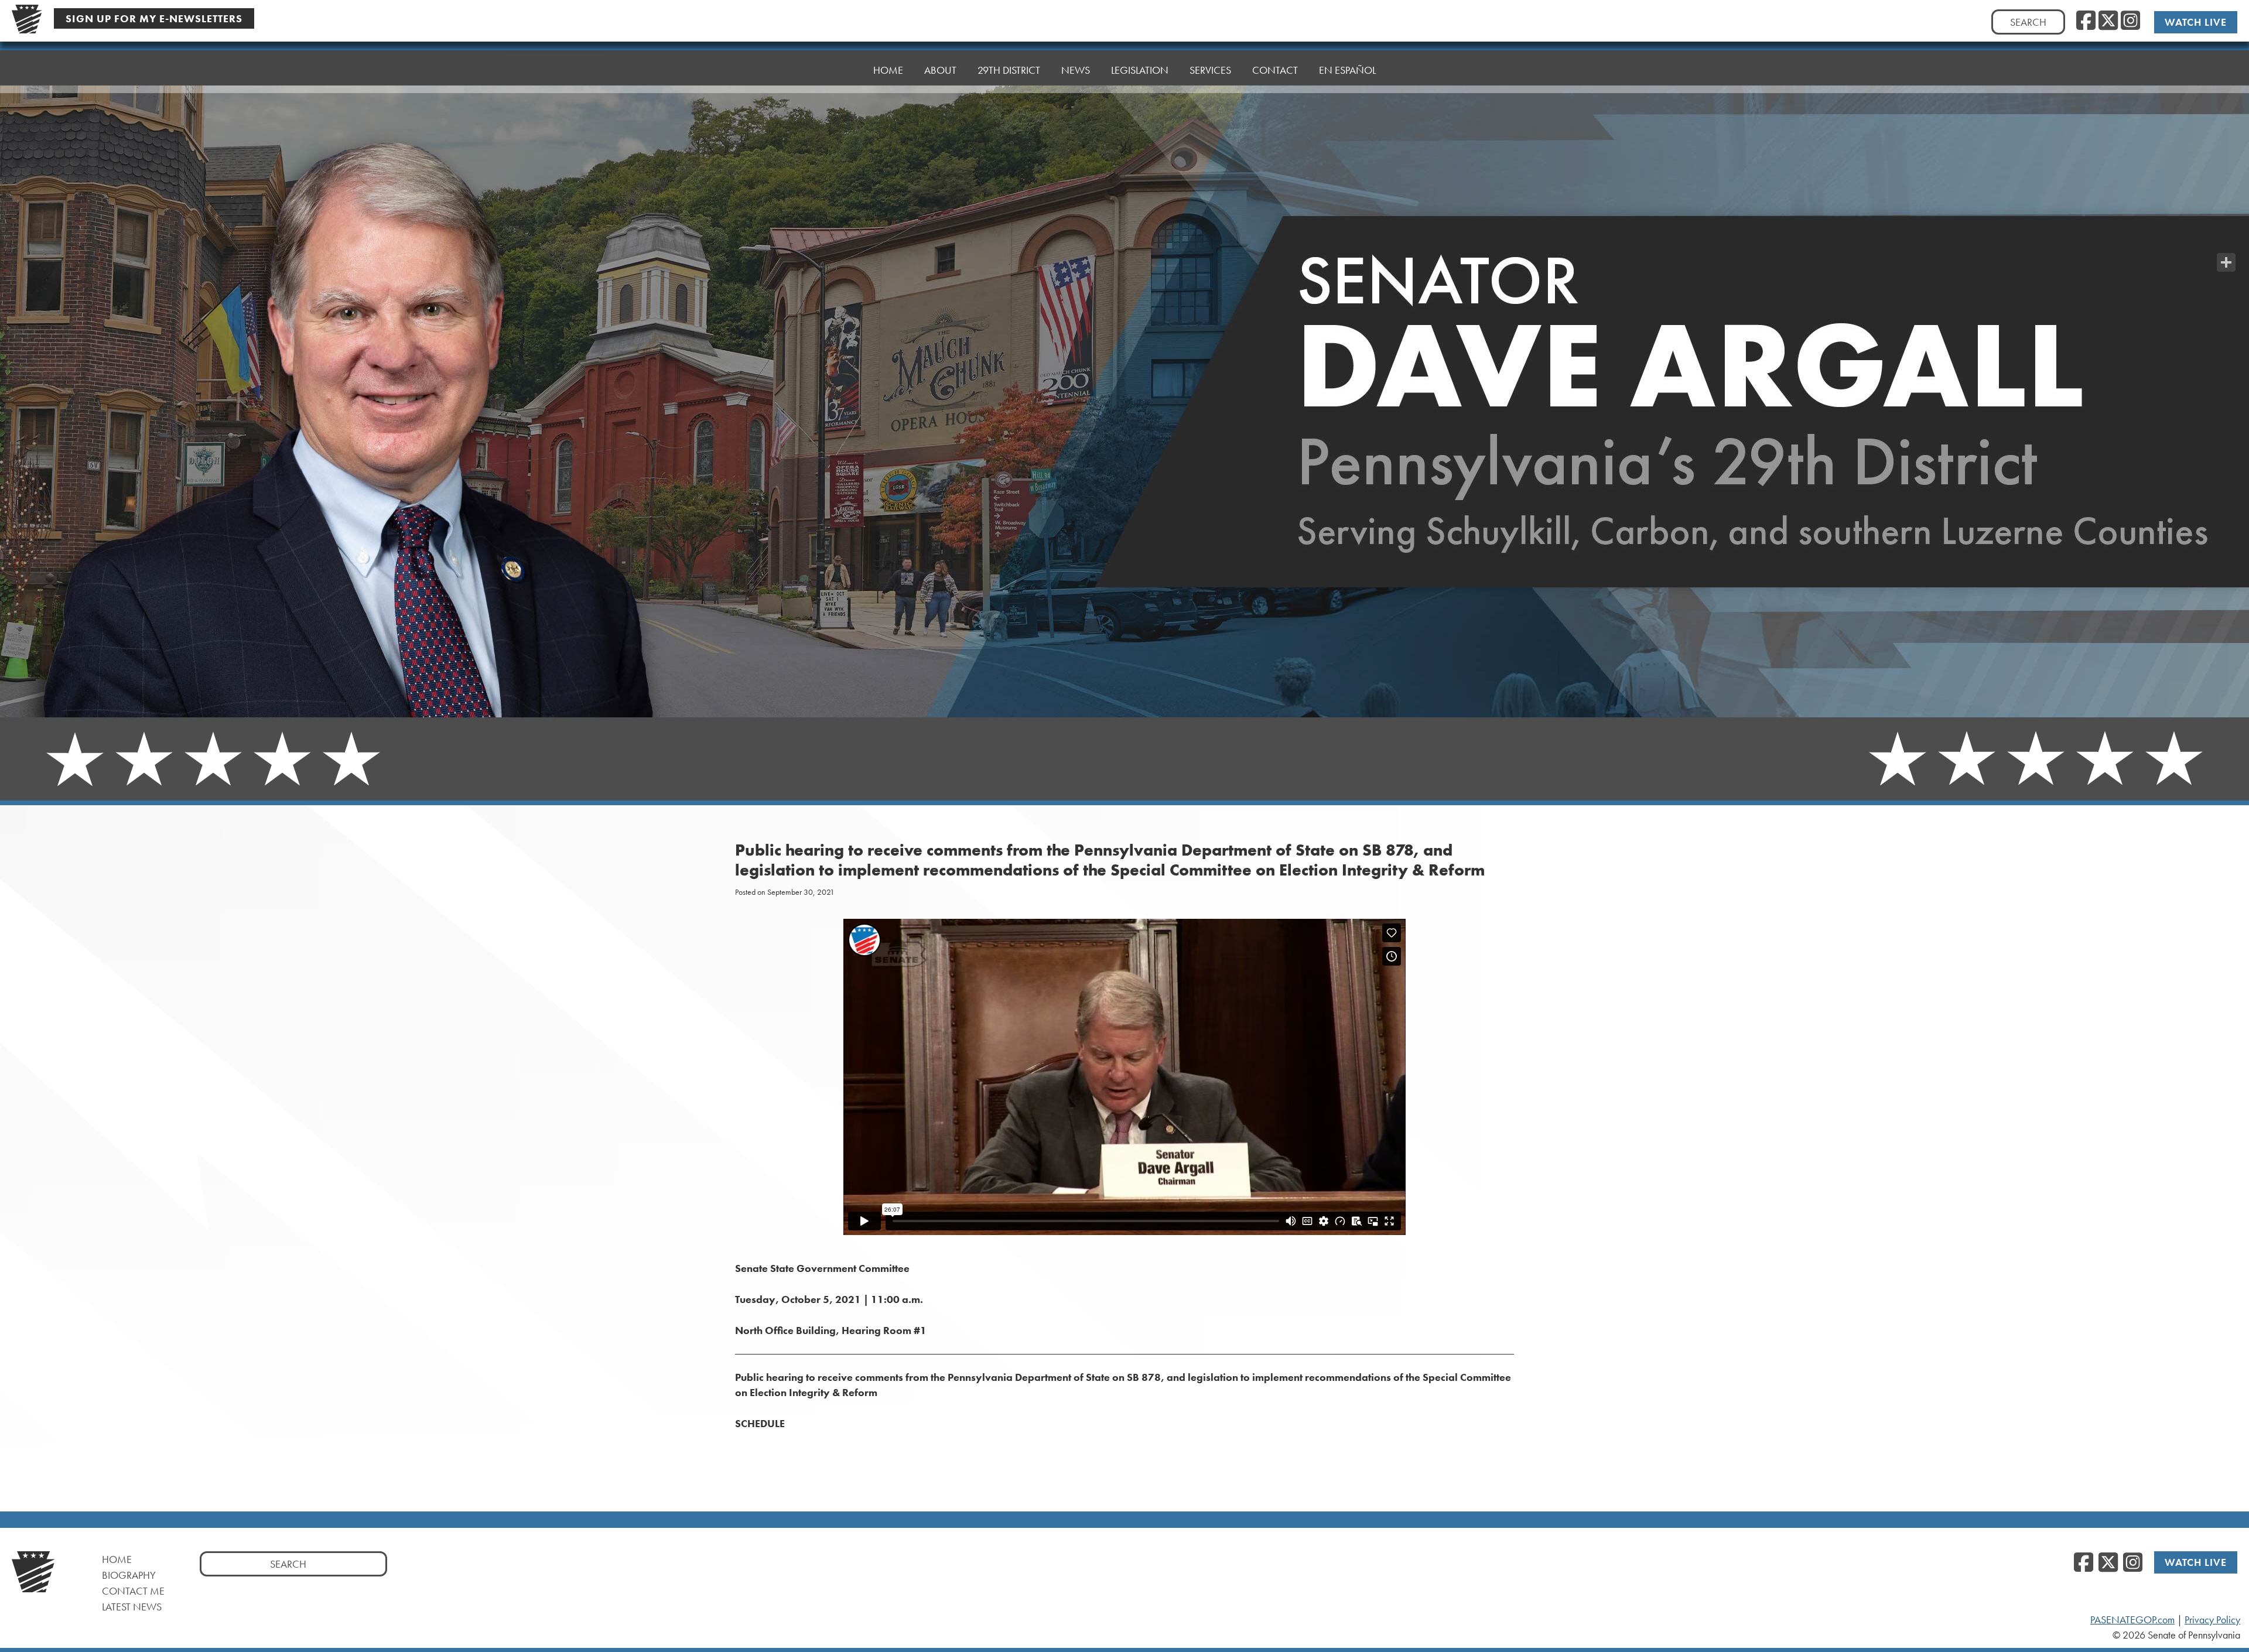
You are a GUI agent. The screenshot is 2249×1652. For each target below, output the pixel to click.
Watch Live (2196, 22)
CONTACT (1275, 70)
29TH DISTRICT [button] (1009, 70)
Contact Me (133, 1591)
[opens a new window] (2226, 239)
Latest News (132, 1607)
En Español (1347, 70)
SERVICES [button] (1210, 70)
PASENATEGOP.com (2132, 1620)
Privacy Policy (2212, 1620)
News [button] (1076, 70)
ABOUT (940, 70)
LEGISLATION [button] (1140, 70)
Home (117, 1559)
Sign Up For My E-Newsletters (154, 18)
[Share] (2226, 262)
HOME (888, 70)
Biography (129, 1575)
